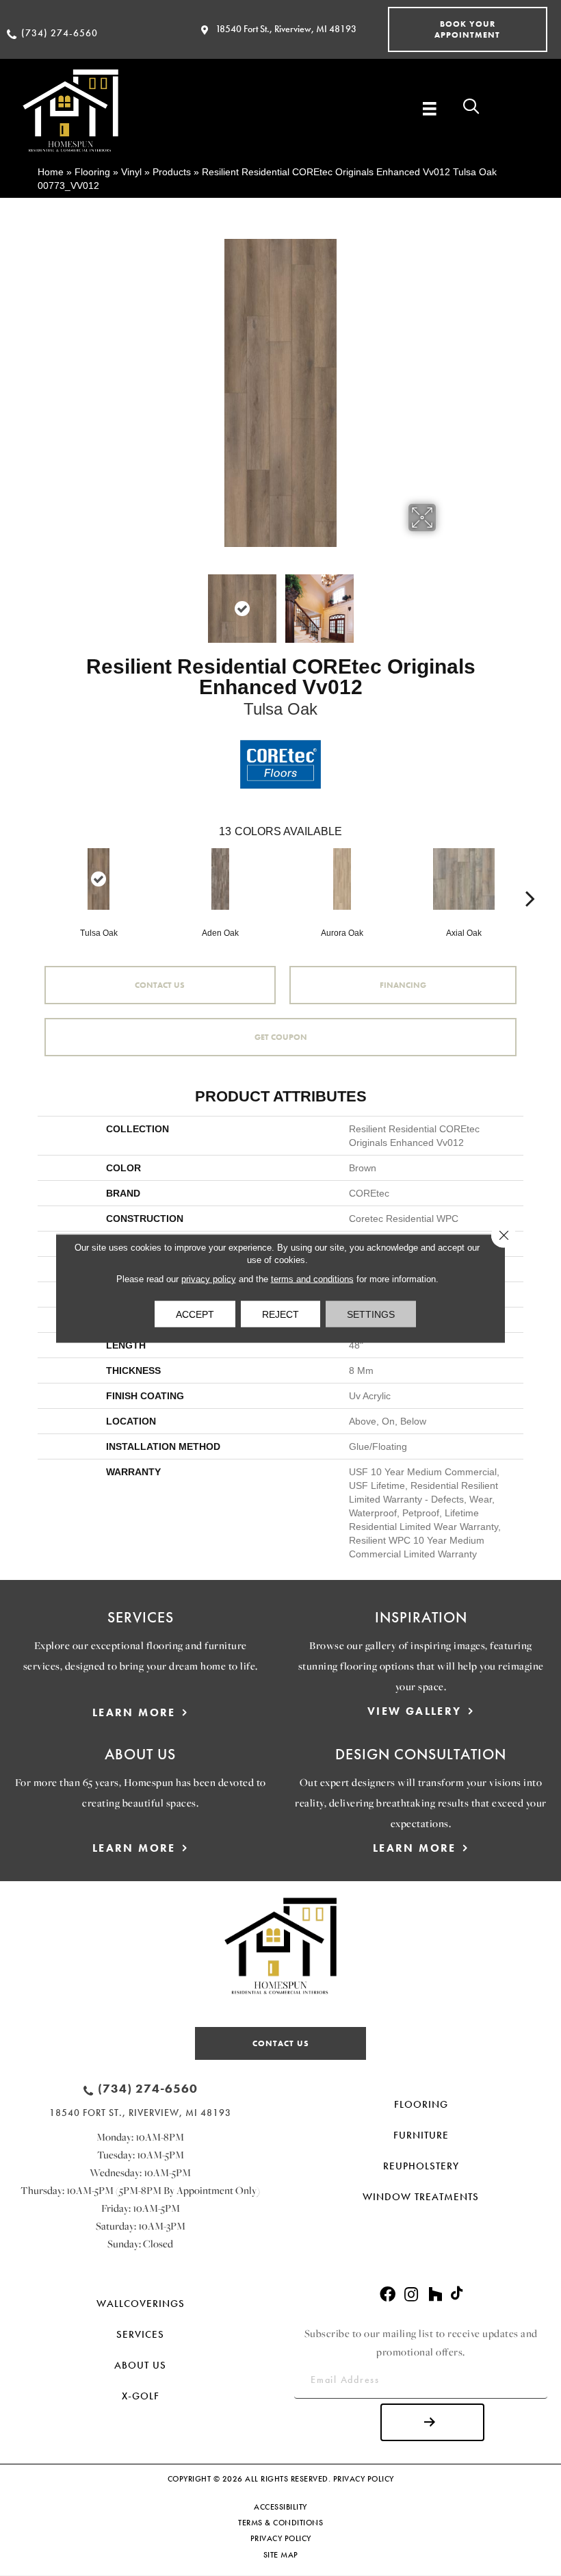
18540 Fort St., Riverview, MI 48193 (286, 29)
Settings (371, 1314)
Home (51, 172)
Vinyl (131, 172)
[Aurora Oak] (342, 879)
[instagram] (411, 2295)
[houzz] (435, 2295)
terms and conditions (312, 1278)
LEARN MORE (134, 1712)
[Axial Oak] (464, 879)
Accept (195, 1314)
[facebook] (388, 2295)
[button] (468, 29)
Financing (403, 985)
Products (172, 172)
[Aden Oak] (220, 879)
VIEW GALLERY (415, 1711)
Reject (280, 1314)
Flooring (92, 172)
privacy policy (209, 1278)
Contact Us (160, 985)
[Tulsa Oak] (99, 879)
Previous (116, 602)
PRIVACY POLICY (364, 2479)
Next (445, 602)
